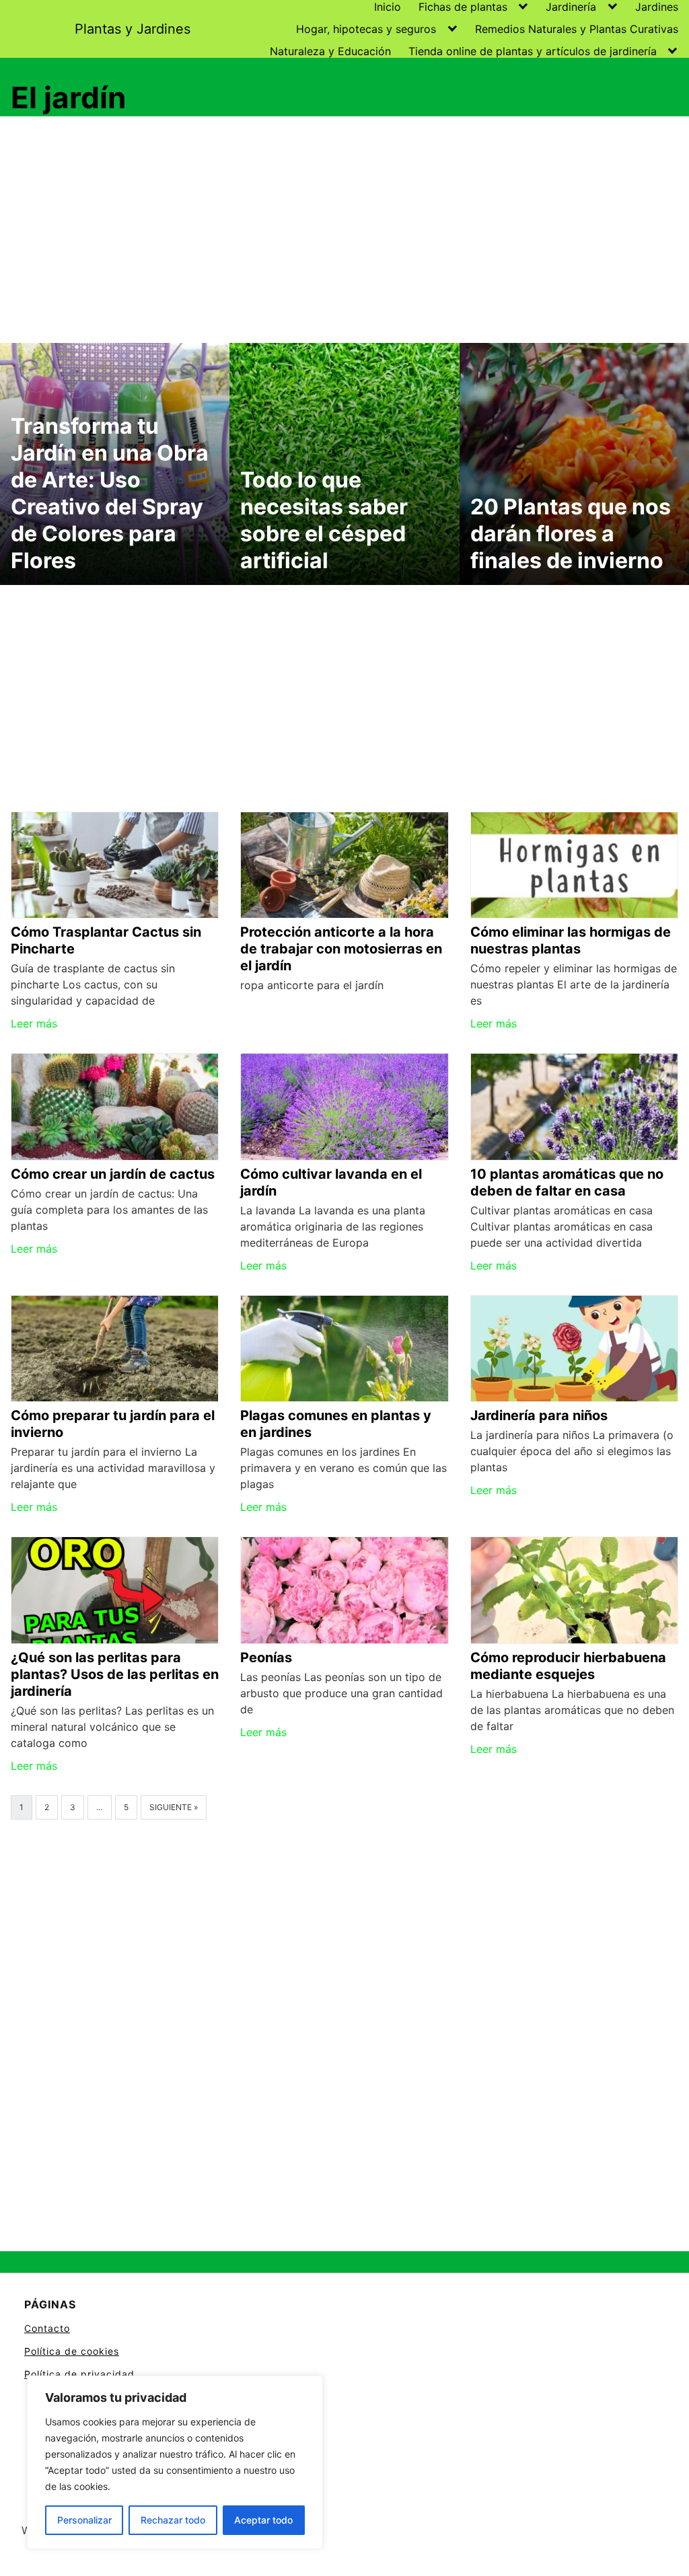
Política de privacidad (79, 2374)
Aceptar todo (263, 2520)
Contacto (47, 2328)
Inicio (388, 7)
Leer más (34, 1023)
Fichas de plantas (463, 7)
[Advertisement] (344, 232)
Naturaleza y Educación (330, 51)
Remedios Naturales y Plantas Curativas (577, 29)
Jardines (657, 7)
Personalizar (84, 2520)
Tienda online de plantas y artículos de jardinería (533, 51)
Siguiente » (174, 1807)
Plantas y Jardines (133, 29)
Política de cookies (72, 2351)
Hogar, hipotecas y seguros (366, 29)
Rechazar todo (173, 2520)
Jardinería (571, 7)
